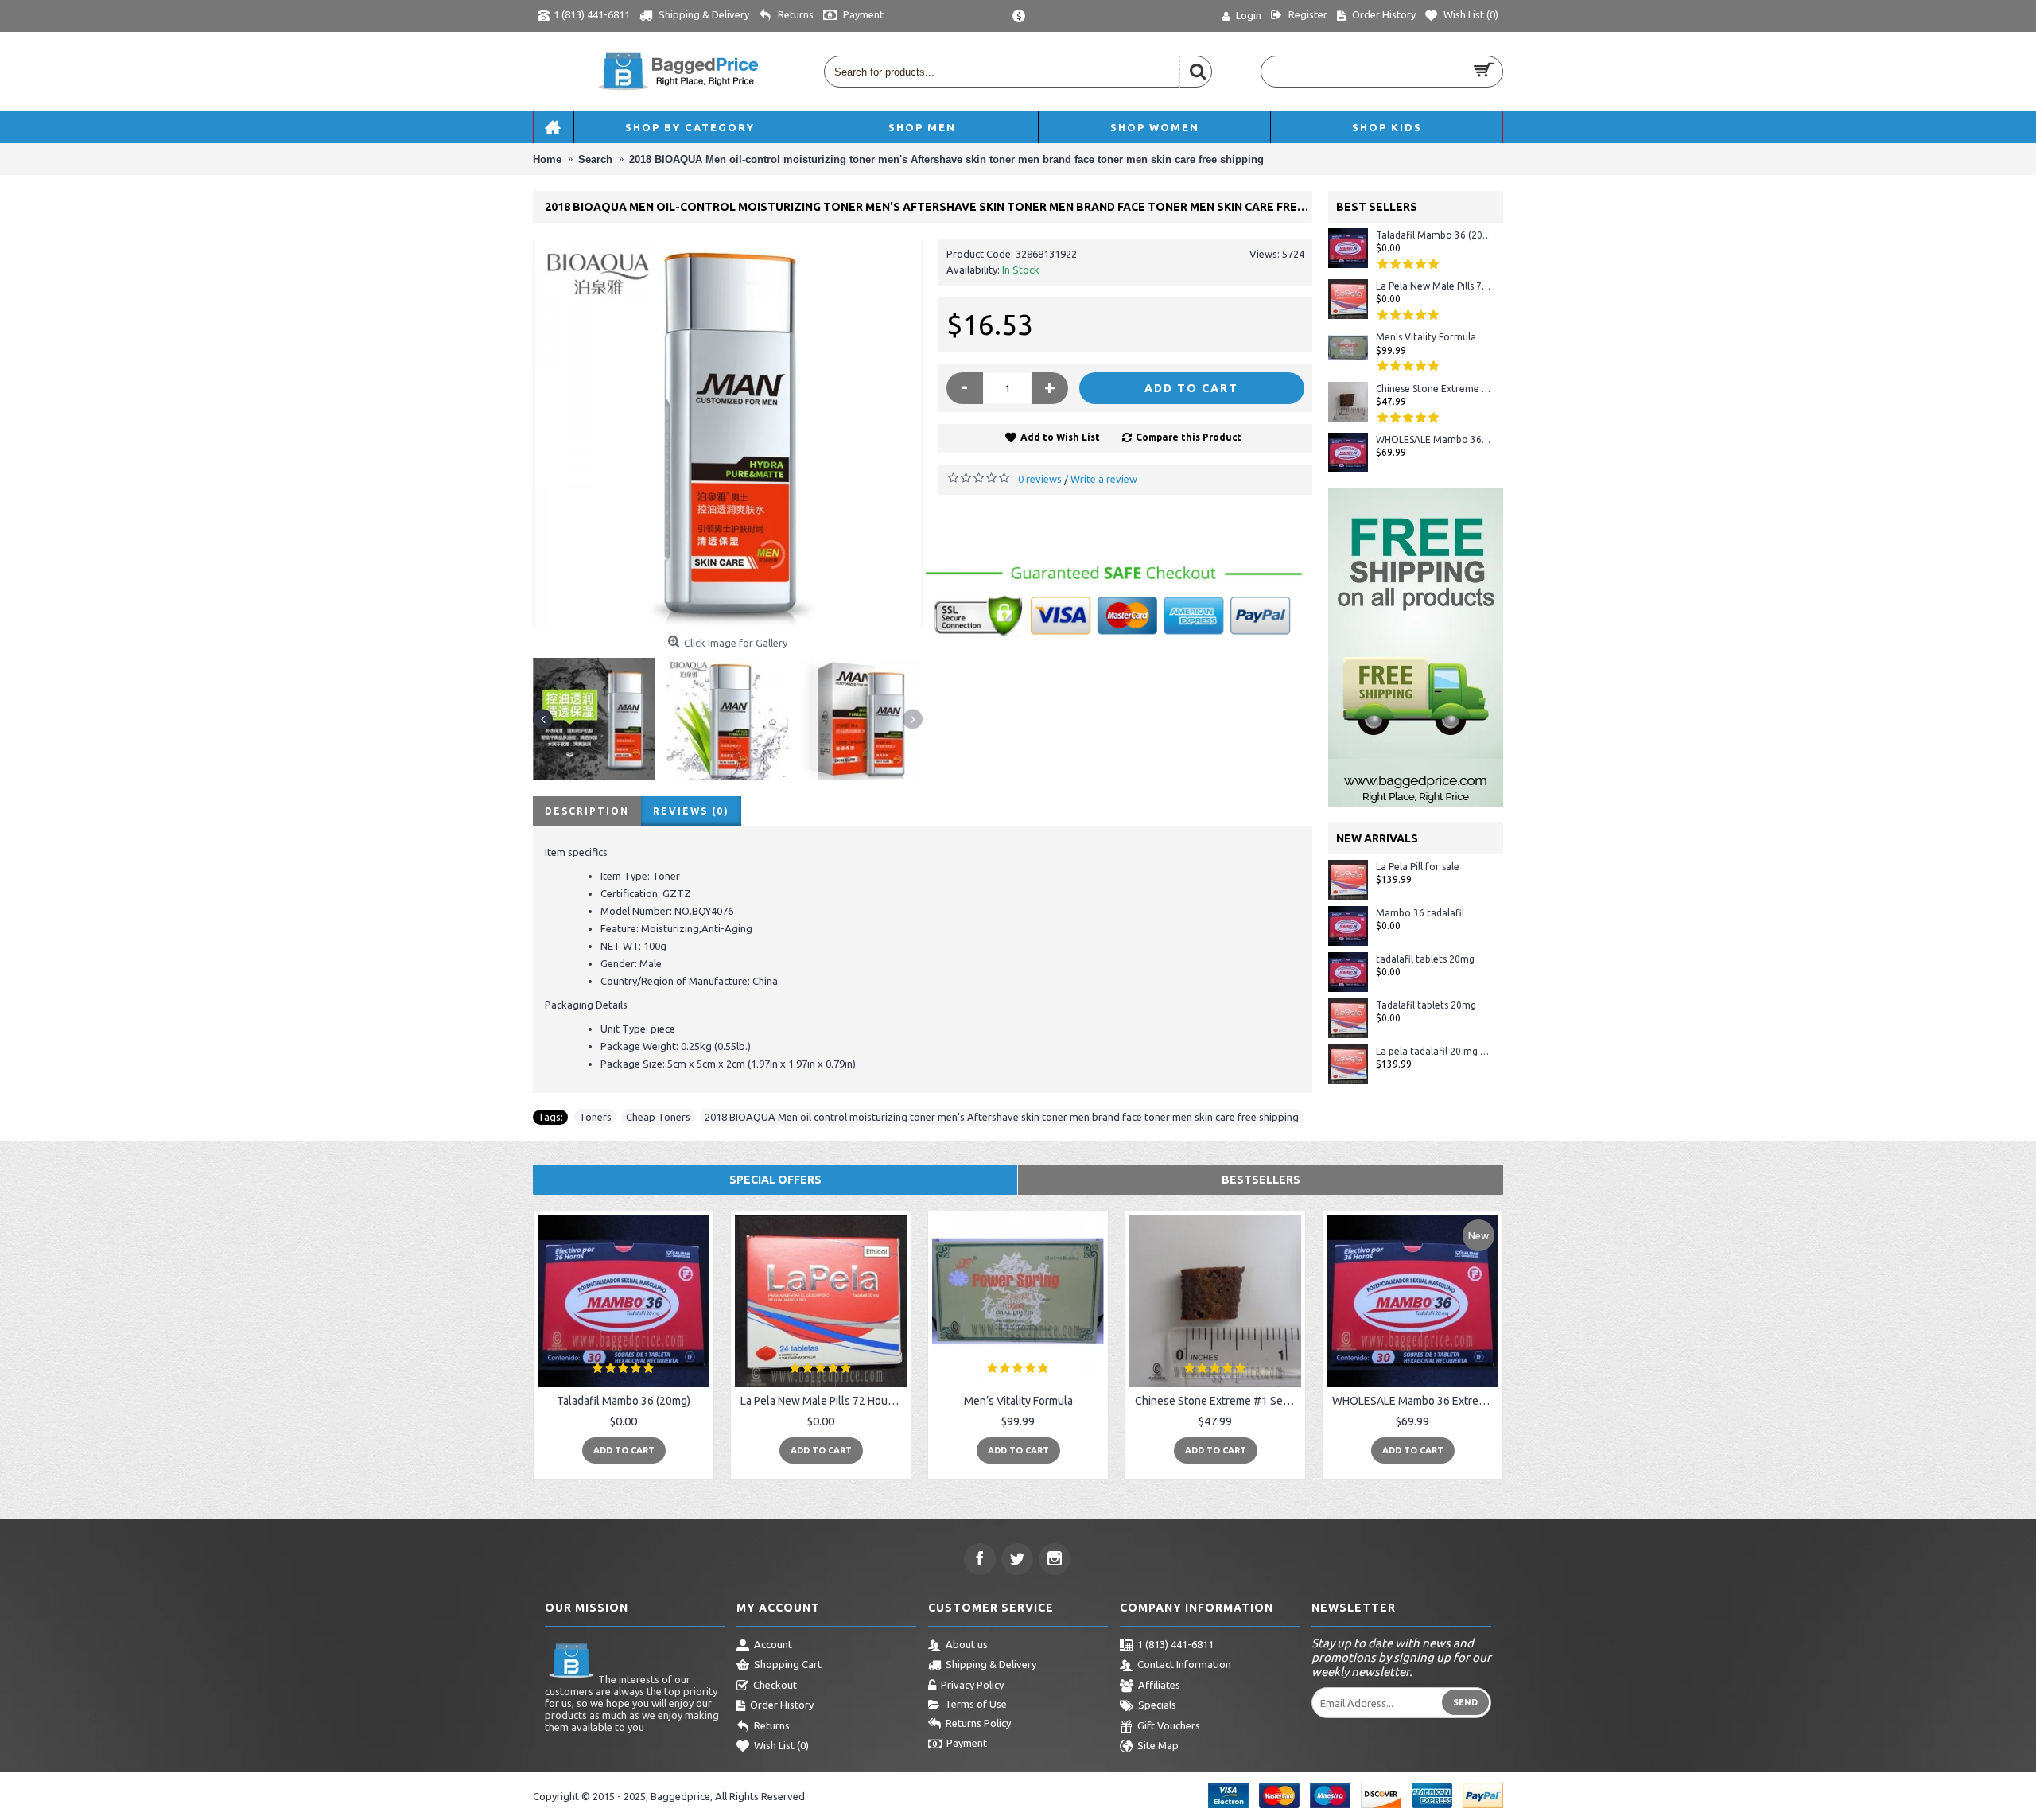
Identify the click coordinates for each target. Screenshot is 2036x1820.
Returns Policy (978, 1723)
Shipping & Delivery (991, 1664)
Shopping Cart (788, 1664)
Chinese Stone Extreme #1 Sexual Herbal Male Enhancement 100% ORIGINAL (1434, 389)
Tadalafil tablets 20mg (1426, 1005)
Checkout (775, 1685)
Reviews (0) (691, 811)
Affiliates (1159, 1685)
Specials (1157, 1705)
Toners (595, 1117)
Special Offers (775, 1180)
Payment (967, 1744)
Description (587, 811)
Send (1465, 1702)
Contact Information (1184, 1664)
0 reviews (1040, 479)
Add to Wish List (1060, 437)
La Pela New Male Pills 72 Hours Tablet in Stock (1434, 286)
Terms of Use (976, 1704)
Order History (782, 1705)
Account (773, 1644)
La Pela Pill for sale (1418, 867)
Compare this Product (1189, 437)
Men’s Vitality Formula (1426, 337)
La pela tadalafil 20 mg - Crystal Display (1434, 1051)
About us (967, 1644)
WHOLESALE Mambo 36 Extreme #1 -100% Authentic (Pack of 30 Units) (1434, 439)
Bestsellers (1261, 1180)
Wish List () (781, 1745)
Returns (772, 1725)
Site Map (1158, 1745)
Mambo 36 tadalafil (1420, 913)
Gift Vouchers (1169, 1725)
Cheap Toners (658, 1117)
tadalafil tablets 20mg (1425, 959)
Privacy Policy (972, 1685)
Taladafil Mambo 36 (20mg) (1434, 235)
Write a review (1104, 479)
